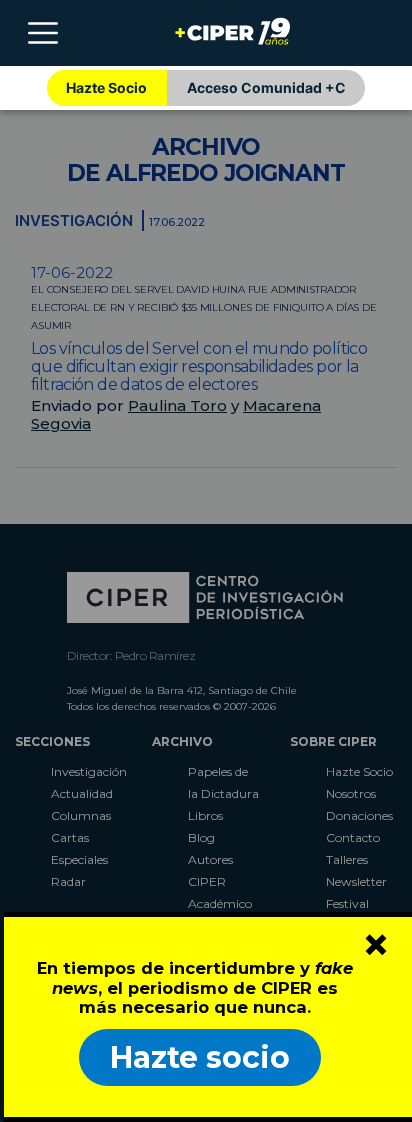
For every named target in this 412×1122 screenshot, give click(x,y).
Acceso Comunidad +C (266, 87)
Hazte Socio (106, 87)
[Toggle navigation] (43, 33)
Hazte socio (200, 1057)
